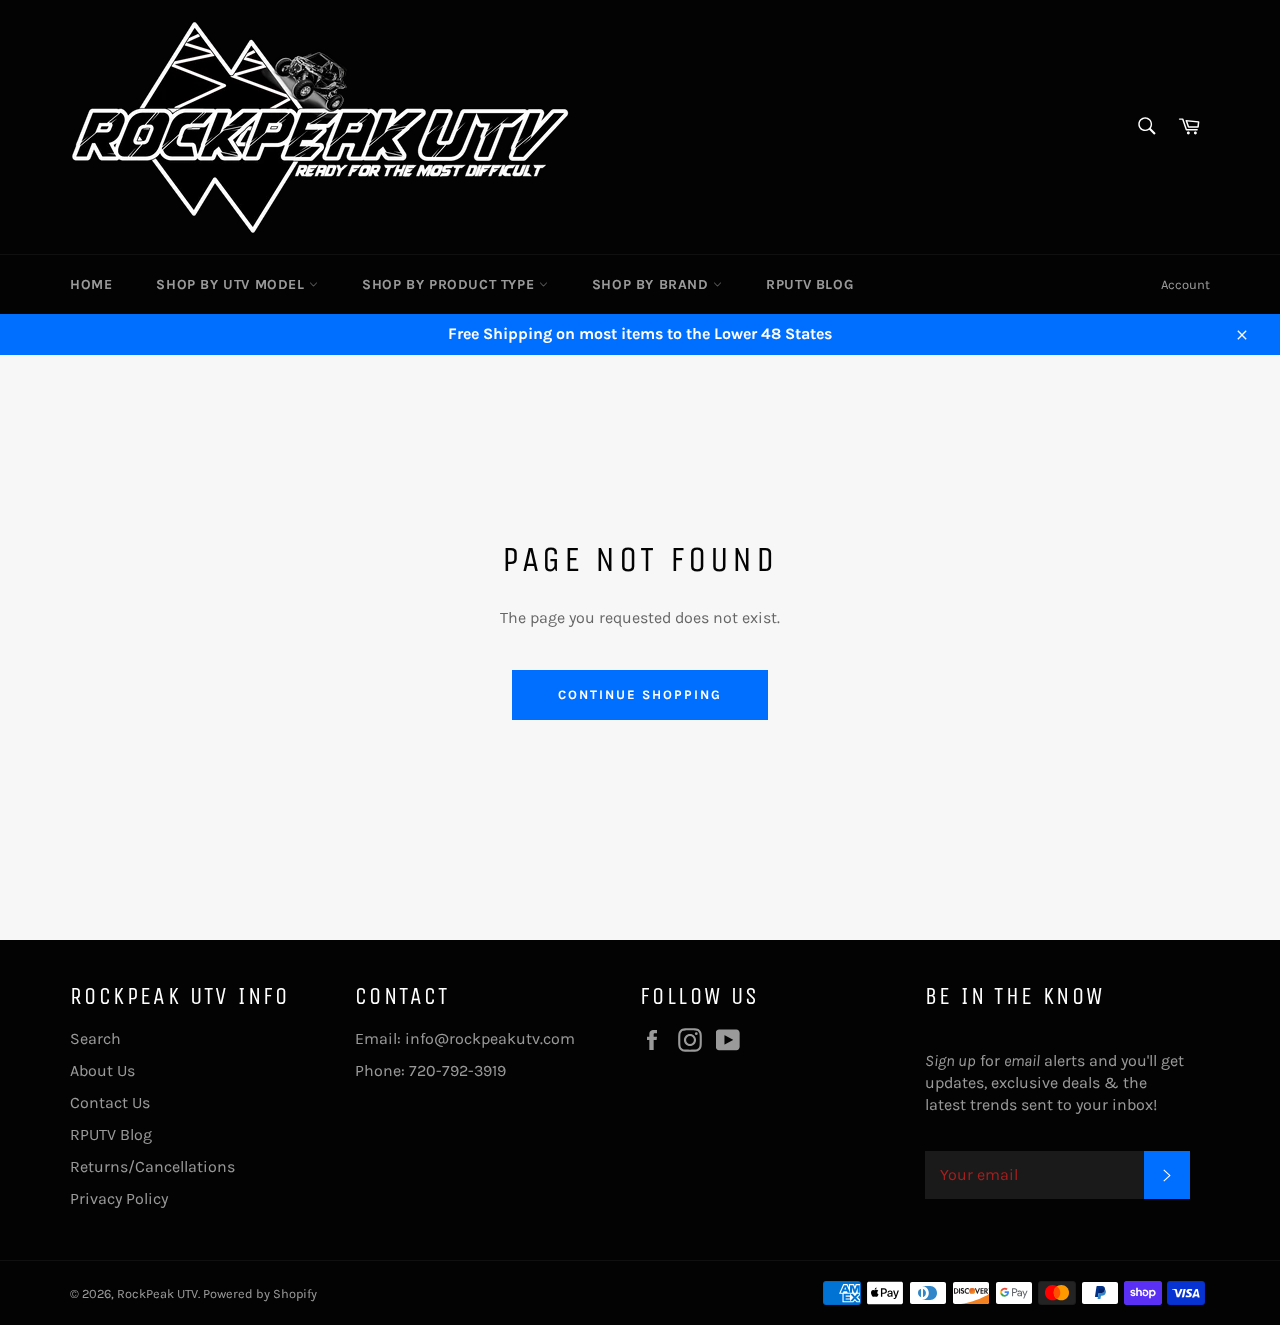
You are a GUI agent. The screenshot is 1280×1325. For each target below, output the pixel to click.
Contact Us (110, 1102)
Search (95, 1038)
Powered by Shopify (260, 1293)
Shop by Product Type (450, 284)
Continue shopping (639, 694)
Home (91, 284)
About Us (102, 1070)
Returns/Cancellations (152, 1166)
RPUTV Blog (809, 284)
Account (1185, 284)
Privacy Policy (119, 1198)
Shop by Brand (652, 284)
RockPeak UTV (157, 1293)
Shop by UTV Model (232, 284)
